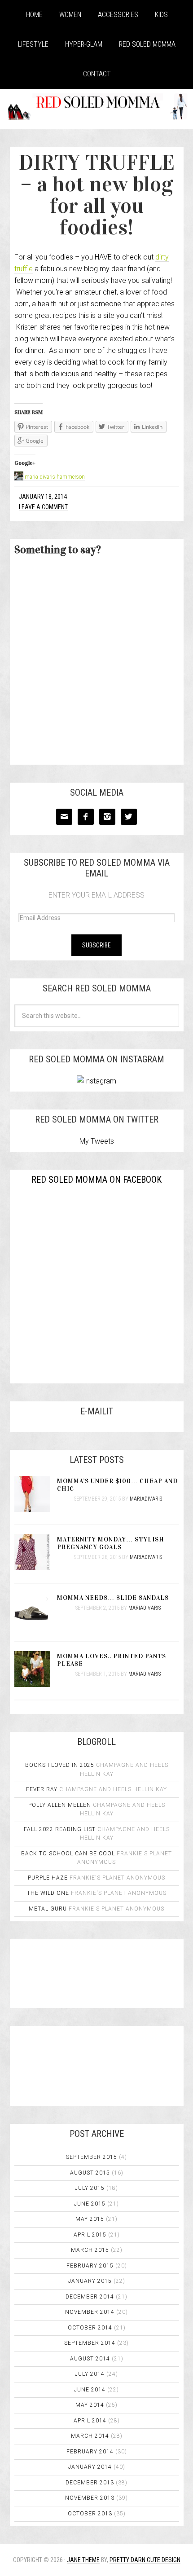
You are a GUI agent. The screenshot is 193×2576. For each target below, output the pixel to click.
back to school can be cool (68, 1854)
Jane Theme (83, 2560)
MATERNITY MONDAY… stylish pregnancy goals (111, 1543)
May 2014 (90, 2405)
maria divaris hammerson (55, 477)
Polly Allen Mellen (60, 1805)
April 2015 (90, 2235)
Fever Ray (42, 1789)
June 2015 (90, 2204)
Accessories (118, 15)
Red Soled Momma (147, 44)
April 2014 (90, 2421)
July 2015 (90, 2188)
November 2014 (90, 2312)
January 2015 (90, 2281)
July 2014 (90, 2374)
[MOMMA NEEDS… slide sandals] (36, 1612)
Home (34, 15)
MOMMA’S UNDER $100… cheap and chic (117, 1485)
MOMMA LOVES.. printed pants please (112, 1660)
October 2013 (90, 2514)
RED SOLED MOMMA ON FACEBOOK (96, 1180)
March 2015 (90, 2250)
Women (70, 15)
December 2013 (90, 2483)
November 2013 (90, 2498)
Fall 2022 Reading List (60, 1829)
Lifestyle (33, 44)
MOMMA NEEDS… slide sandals (113, 1598)
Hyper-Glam (84, 44)
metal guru (48, 1909)
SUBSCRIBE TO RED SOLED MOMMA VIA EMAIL (97, 868)
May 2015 (90, 2219)
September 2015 (92, 2157)
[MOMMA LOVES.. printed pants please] (36, 1670)
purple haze (48, 1878)
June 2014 (90, 2390)
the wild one (48, 1893)
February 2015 (90, 2266)
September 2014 (90, 2343)
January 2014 (90, 2467)
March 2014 (90, 2436)
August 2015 (90, 2173)
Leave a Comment (43, 507)
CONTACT (97, 74)
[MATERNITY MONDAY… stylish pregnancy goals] (36, 1553)
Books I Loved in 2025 (60, 1765)
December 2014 (90, 2297)
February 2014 (90, 2452)
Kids (161, 15)
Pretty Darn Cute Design (145, 2560)
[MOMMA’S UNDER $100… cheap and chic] (36, 1495)
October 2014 (90, 2328)
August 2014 (90, 2359)
